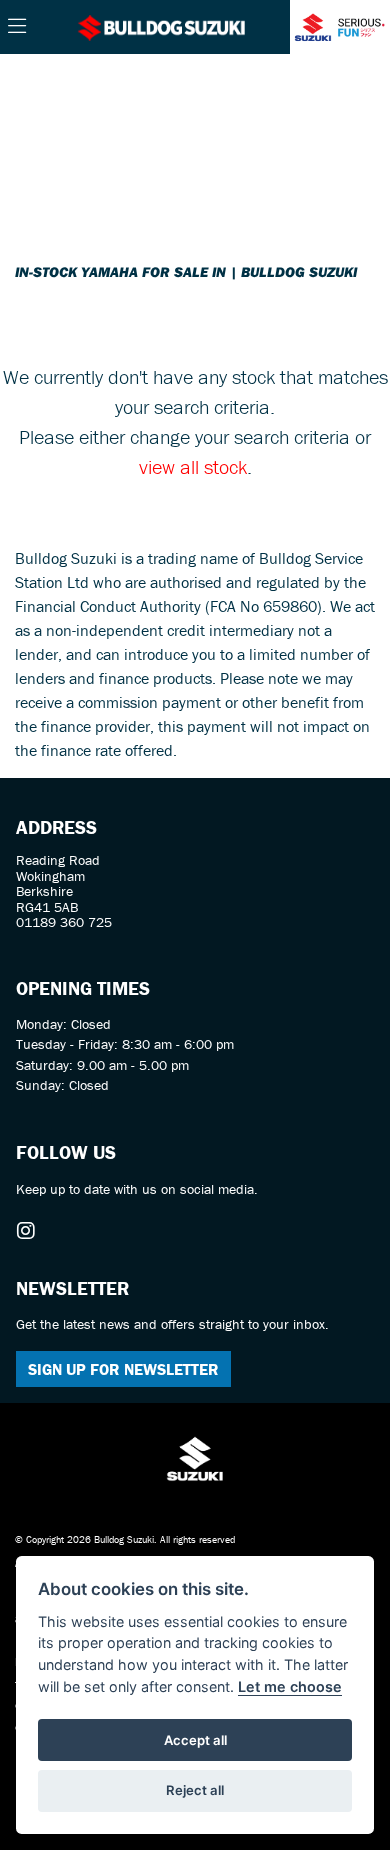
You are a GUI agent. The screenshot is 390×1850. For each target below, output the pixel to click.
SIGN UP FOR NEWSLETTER (123, 1369)
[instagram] (31, 1231)
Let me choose (290, 1686)
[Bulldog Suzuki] (162, 26)
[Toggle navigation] (17, 27)
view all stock (193, 466)
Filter (324, 87)
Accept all (195, 1740)
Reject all (195, 1790)
